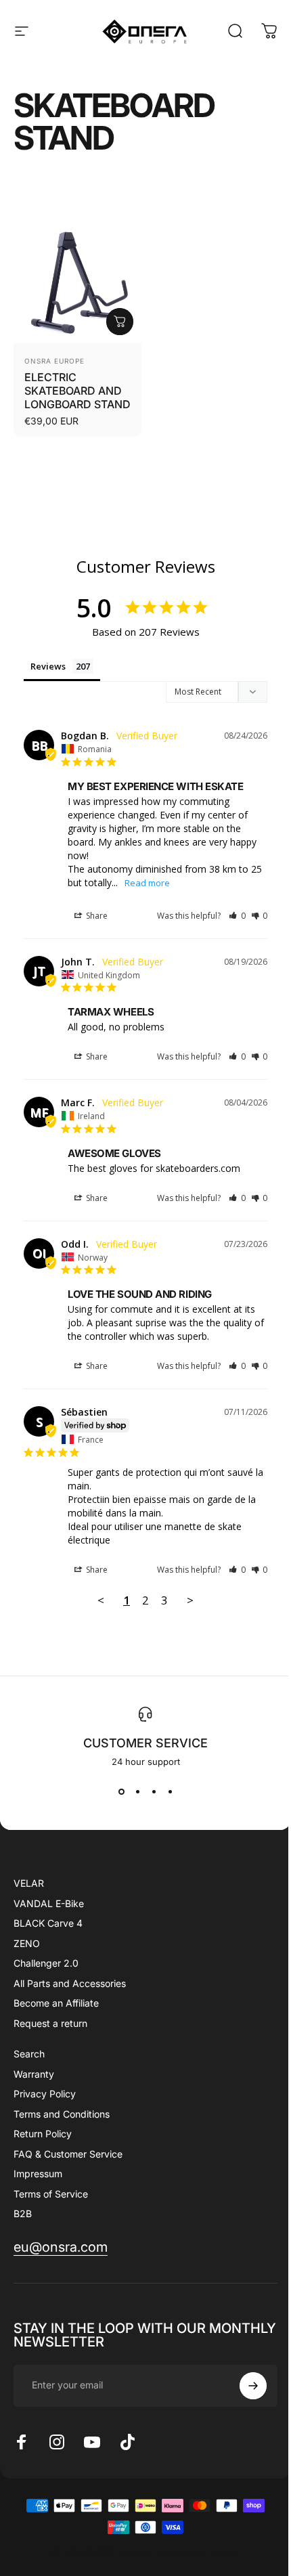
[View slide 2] (137, 1791)
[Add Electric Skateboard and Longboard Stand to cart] (120, 322)
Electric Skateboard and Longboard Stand (77, 391)
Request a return (50, 2023)
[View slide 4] (170, 1791)
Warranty (34, 2074)
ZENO (27, 1943)
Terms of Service (51, 2194)
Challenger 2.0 (46, 1963)
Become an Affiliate (56, 2003)
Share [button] (96, 916)
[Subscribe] (253, 2386)
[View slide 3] (154, 1791)
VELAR (29, 1883)
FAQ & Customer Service (68, 2154)
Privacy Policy (45, 2094)
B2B (23, 2213)
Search (29, 2054)
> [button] (190, 1600)
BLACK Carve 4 (48, 1923)
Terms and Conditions (62, 2114)
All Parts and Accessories (70, 1983)
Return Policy (43, 2134)
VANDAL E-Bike (49, 1903)
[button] (237, 916)
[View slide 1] (121, 1791)
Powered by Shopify (198, 2552)
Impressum (38, 2174)
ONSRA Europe (54, 361)
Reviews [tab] (48, 666)
